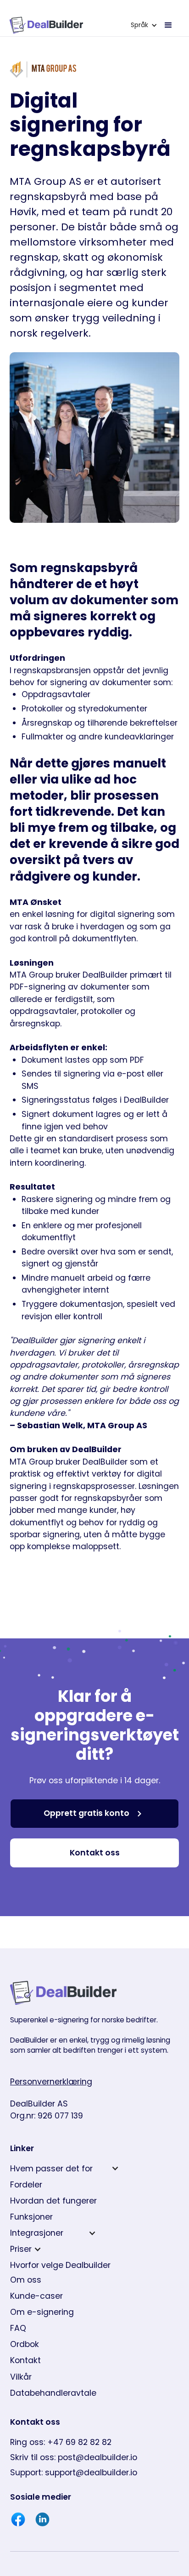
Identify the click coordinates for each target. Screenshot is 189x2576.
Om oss (26, 2280)
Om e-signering (42, 2312)
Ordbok (25, 2344)
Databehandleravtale (53, 2393)
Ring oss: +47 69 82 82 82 (61, 2442)
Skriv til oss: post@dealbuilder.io (74, 2457)
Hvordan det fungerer (53, 2201)
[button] (144, 25)
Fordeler (26, 2185)
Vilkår (21, 2377)
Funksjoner (31, 2217)
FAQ (18, 2328)
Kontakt (25, 2360)
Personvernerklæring (51, 2082)
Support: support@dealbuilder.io (74, 2473)
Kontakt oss (95, 1853)
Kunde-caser (36, 2296)
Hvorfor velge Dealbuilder (60, 2265)
